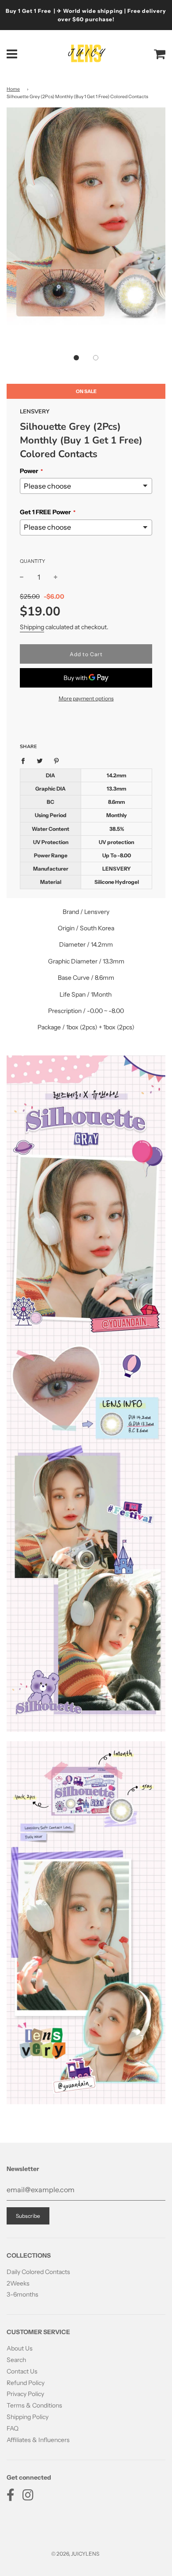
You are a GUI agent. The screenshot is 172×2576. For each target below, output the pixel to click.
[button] (76, 358)
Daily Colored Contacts (38, 2272)
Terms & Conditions (34, 2405)
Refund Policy (26, 2383)
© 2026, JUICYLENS (75, 2554)
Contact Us (22, 2371)
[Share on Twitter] (40, 760)
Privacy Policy (25, 2394)
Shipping (32, 627)
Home (13, 89)
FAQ (13, 2428)
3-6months (22, 2294)
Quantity (32, 561)
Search (16, 2360)
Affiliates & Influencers (38, 2440)
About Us (20, 2348)
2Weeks (18, 2283)
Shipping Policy (28, 2417)
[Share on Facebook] (25, 760)
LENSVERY (35, 412)
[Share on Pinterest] (57, 760)
